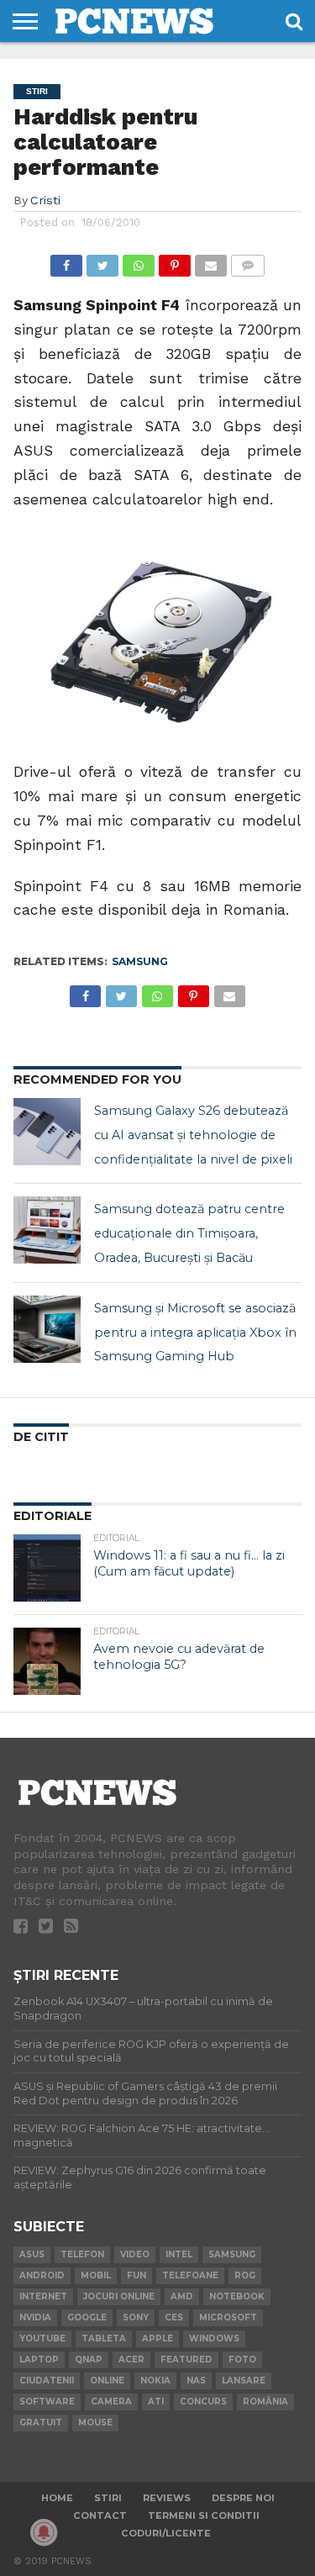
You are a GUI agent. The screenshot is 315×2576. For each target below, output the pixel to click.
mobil (96, 2275)
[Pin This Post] (175, 261)
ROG (245, 2275)
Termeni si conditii (204, 2515)
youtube (42, 2338)
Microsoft (228, 2317)
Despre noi (243, 2498)
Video (135, 2254)
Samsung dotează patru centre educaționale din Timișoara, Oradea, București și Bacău (189, 1233)
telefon (82, 2254)
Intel (179, 2254)
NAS (196, 2381)
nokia (155, 2381)
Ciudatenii (47, 2381)
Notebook (237, 2296)
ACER (131, 2360)
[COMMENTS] (248, 261)
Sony (136, 2317)
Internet (43, 2296)
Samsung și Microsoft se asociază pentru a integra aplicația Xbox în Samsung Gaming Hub (195, 1333)
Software (47, 2402)
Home (57, 2498)
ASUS (32, 2254)
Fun (136, 2275)
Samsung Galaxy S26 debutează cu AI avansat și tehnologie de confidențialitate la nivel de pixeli (193, 1135)
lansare (244, 2381)
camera (111, 2402)
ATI (156, 2402)
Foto (242, 2360)
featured (186, 2360)
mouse (95, 2423)
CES (174, 2317)
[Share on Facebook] (66, 261)
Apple (157, 2338)
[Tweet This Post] (102, 261)
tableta (104, 2338)
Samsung (140, 961)
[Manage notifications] (44, 2532)
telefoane (190, 2275)
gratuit (41, 2423)
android (42, 2275)
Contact (100, 2515)
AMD (182, 2296)
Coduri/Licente (166, 2533)
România (265, 2402)
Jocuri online (119, 2296)
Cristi (45, 200)
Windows (214, 2338)
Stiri (108, 2498)
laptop (39, 2360)
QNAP (89, 2360)
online (107, 2381)
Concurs (203, 2402)
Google (87, 2317)
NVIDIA (35, 2317)
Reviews (167, 2498)
